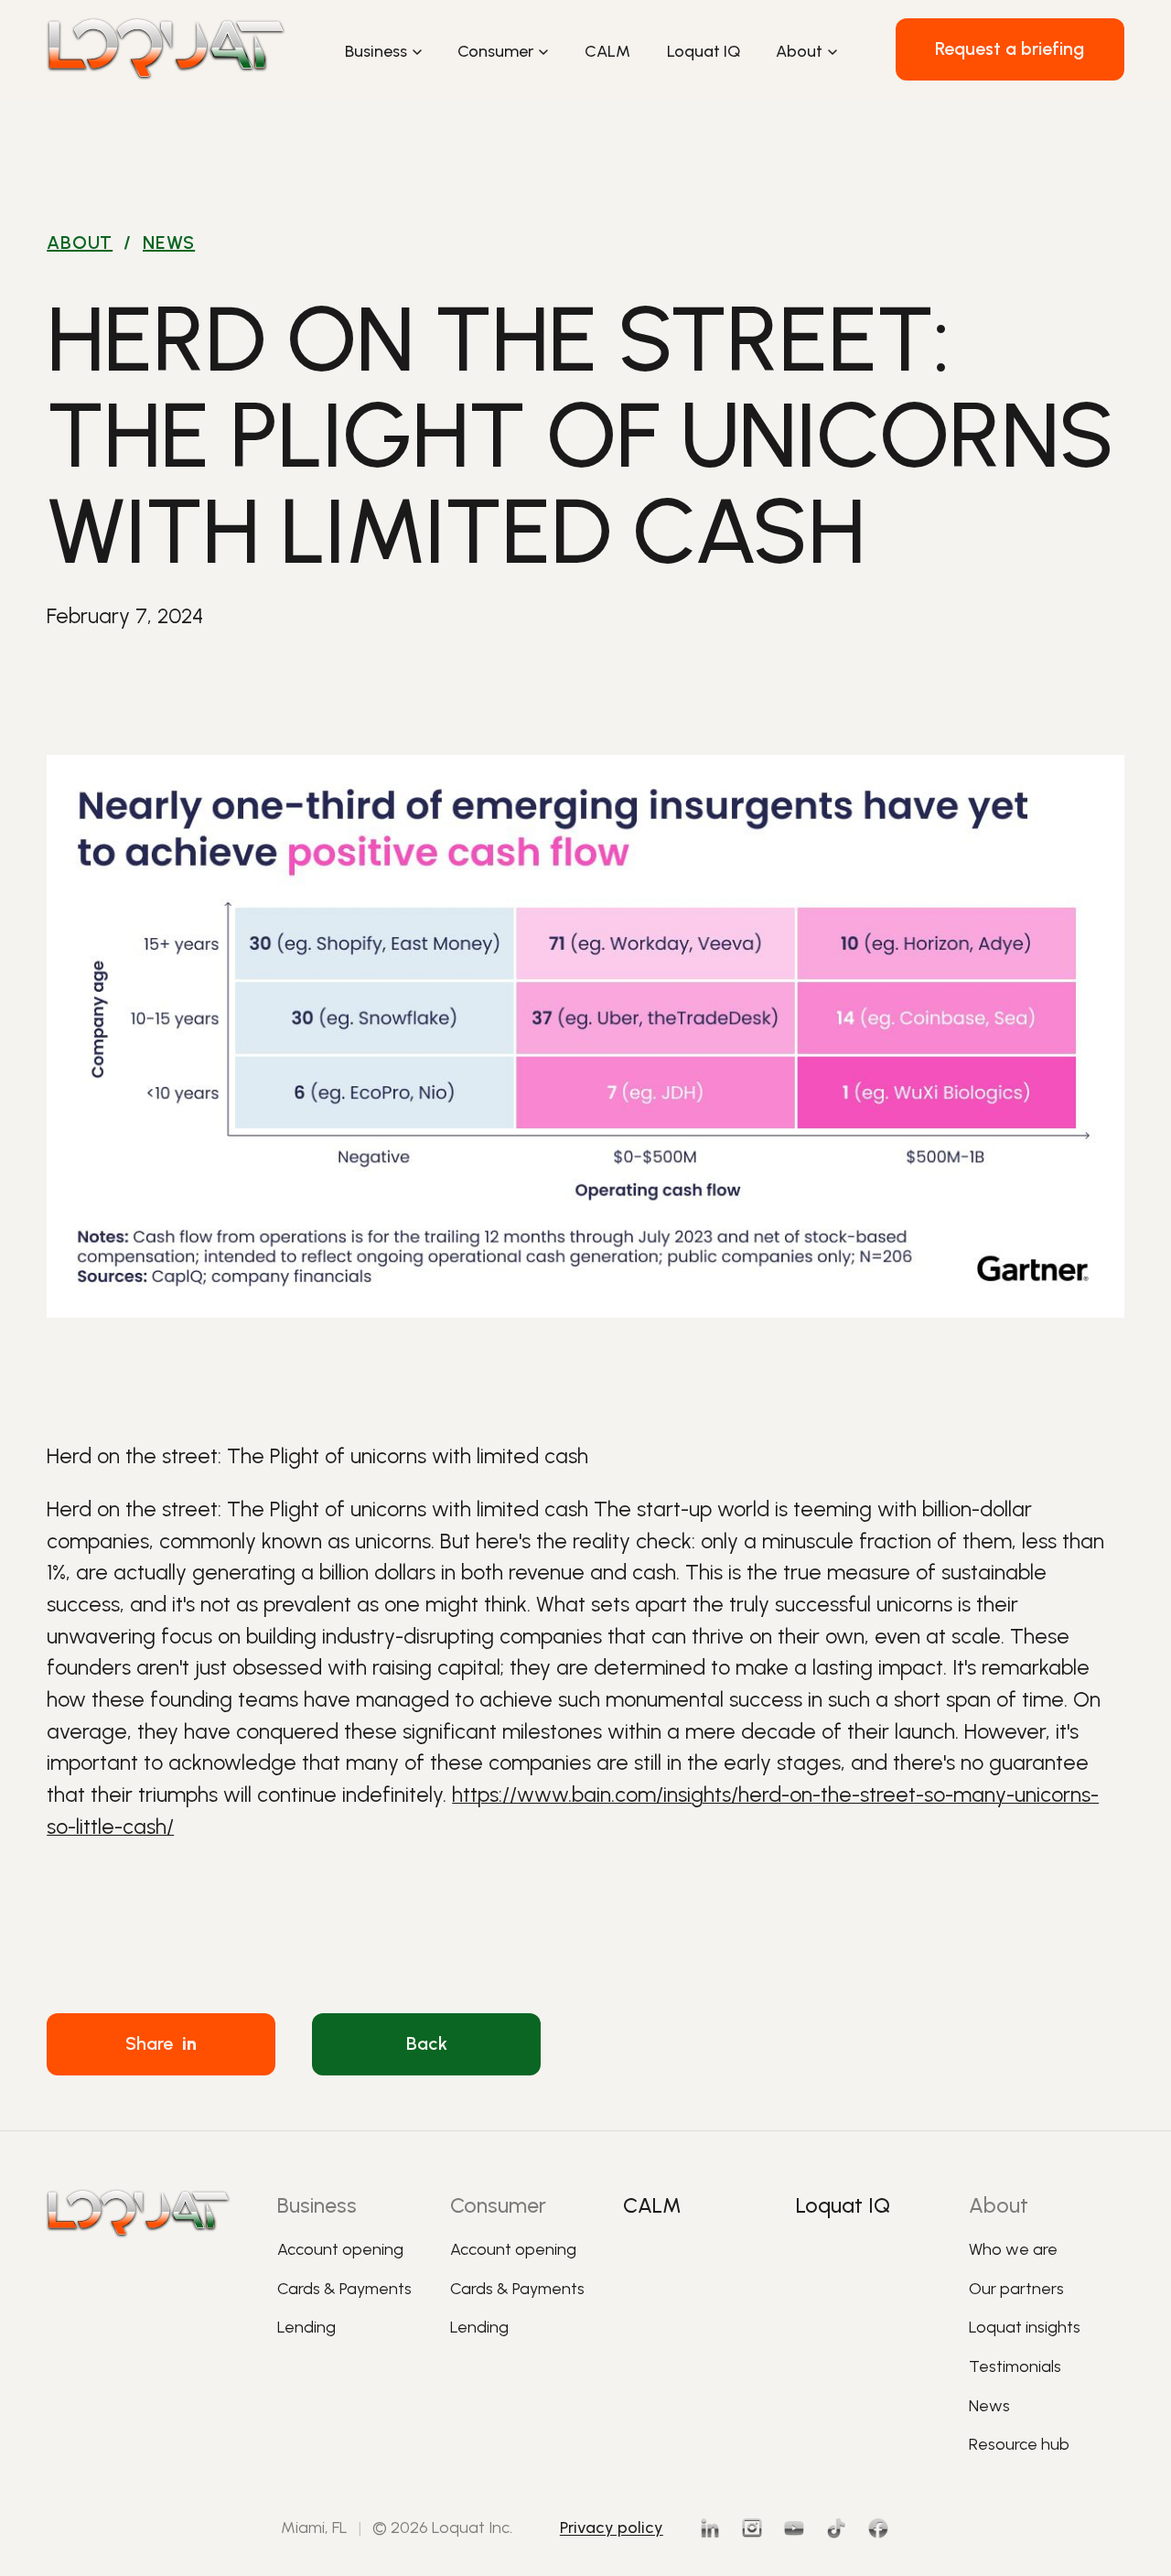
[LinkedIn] (710, 2528)
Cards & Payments (344, 2288)
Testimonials (1015, 2366)
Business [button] (376, 51)
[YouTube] (794, 2528)
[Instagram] (752, 2528)
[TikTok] (836, 2528)
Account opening (340, 2249)
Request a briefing (1010, 49)
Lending (306, 2327)
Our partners (1016, 2288)
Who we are (1013, 2249)
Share (161, 2043)
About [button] (799, 51)
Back (427, 2043)
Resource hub (1019, 2444)
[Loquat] (167, 49)
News (169, 243)
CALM (607, 51)
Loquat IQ (704, 51)
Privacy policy (612, 2527)
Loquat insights (1025, 2327)
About (80, 243)
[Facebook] (878, 2528)
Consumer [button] (495, 51)
